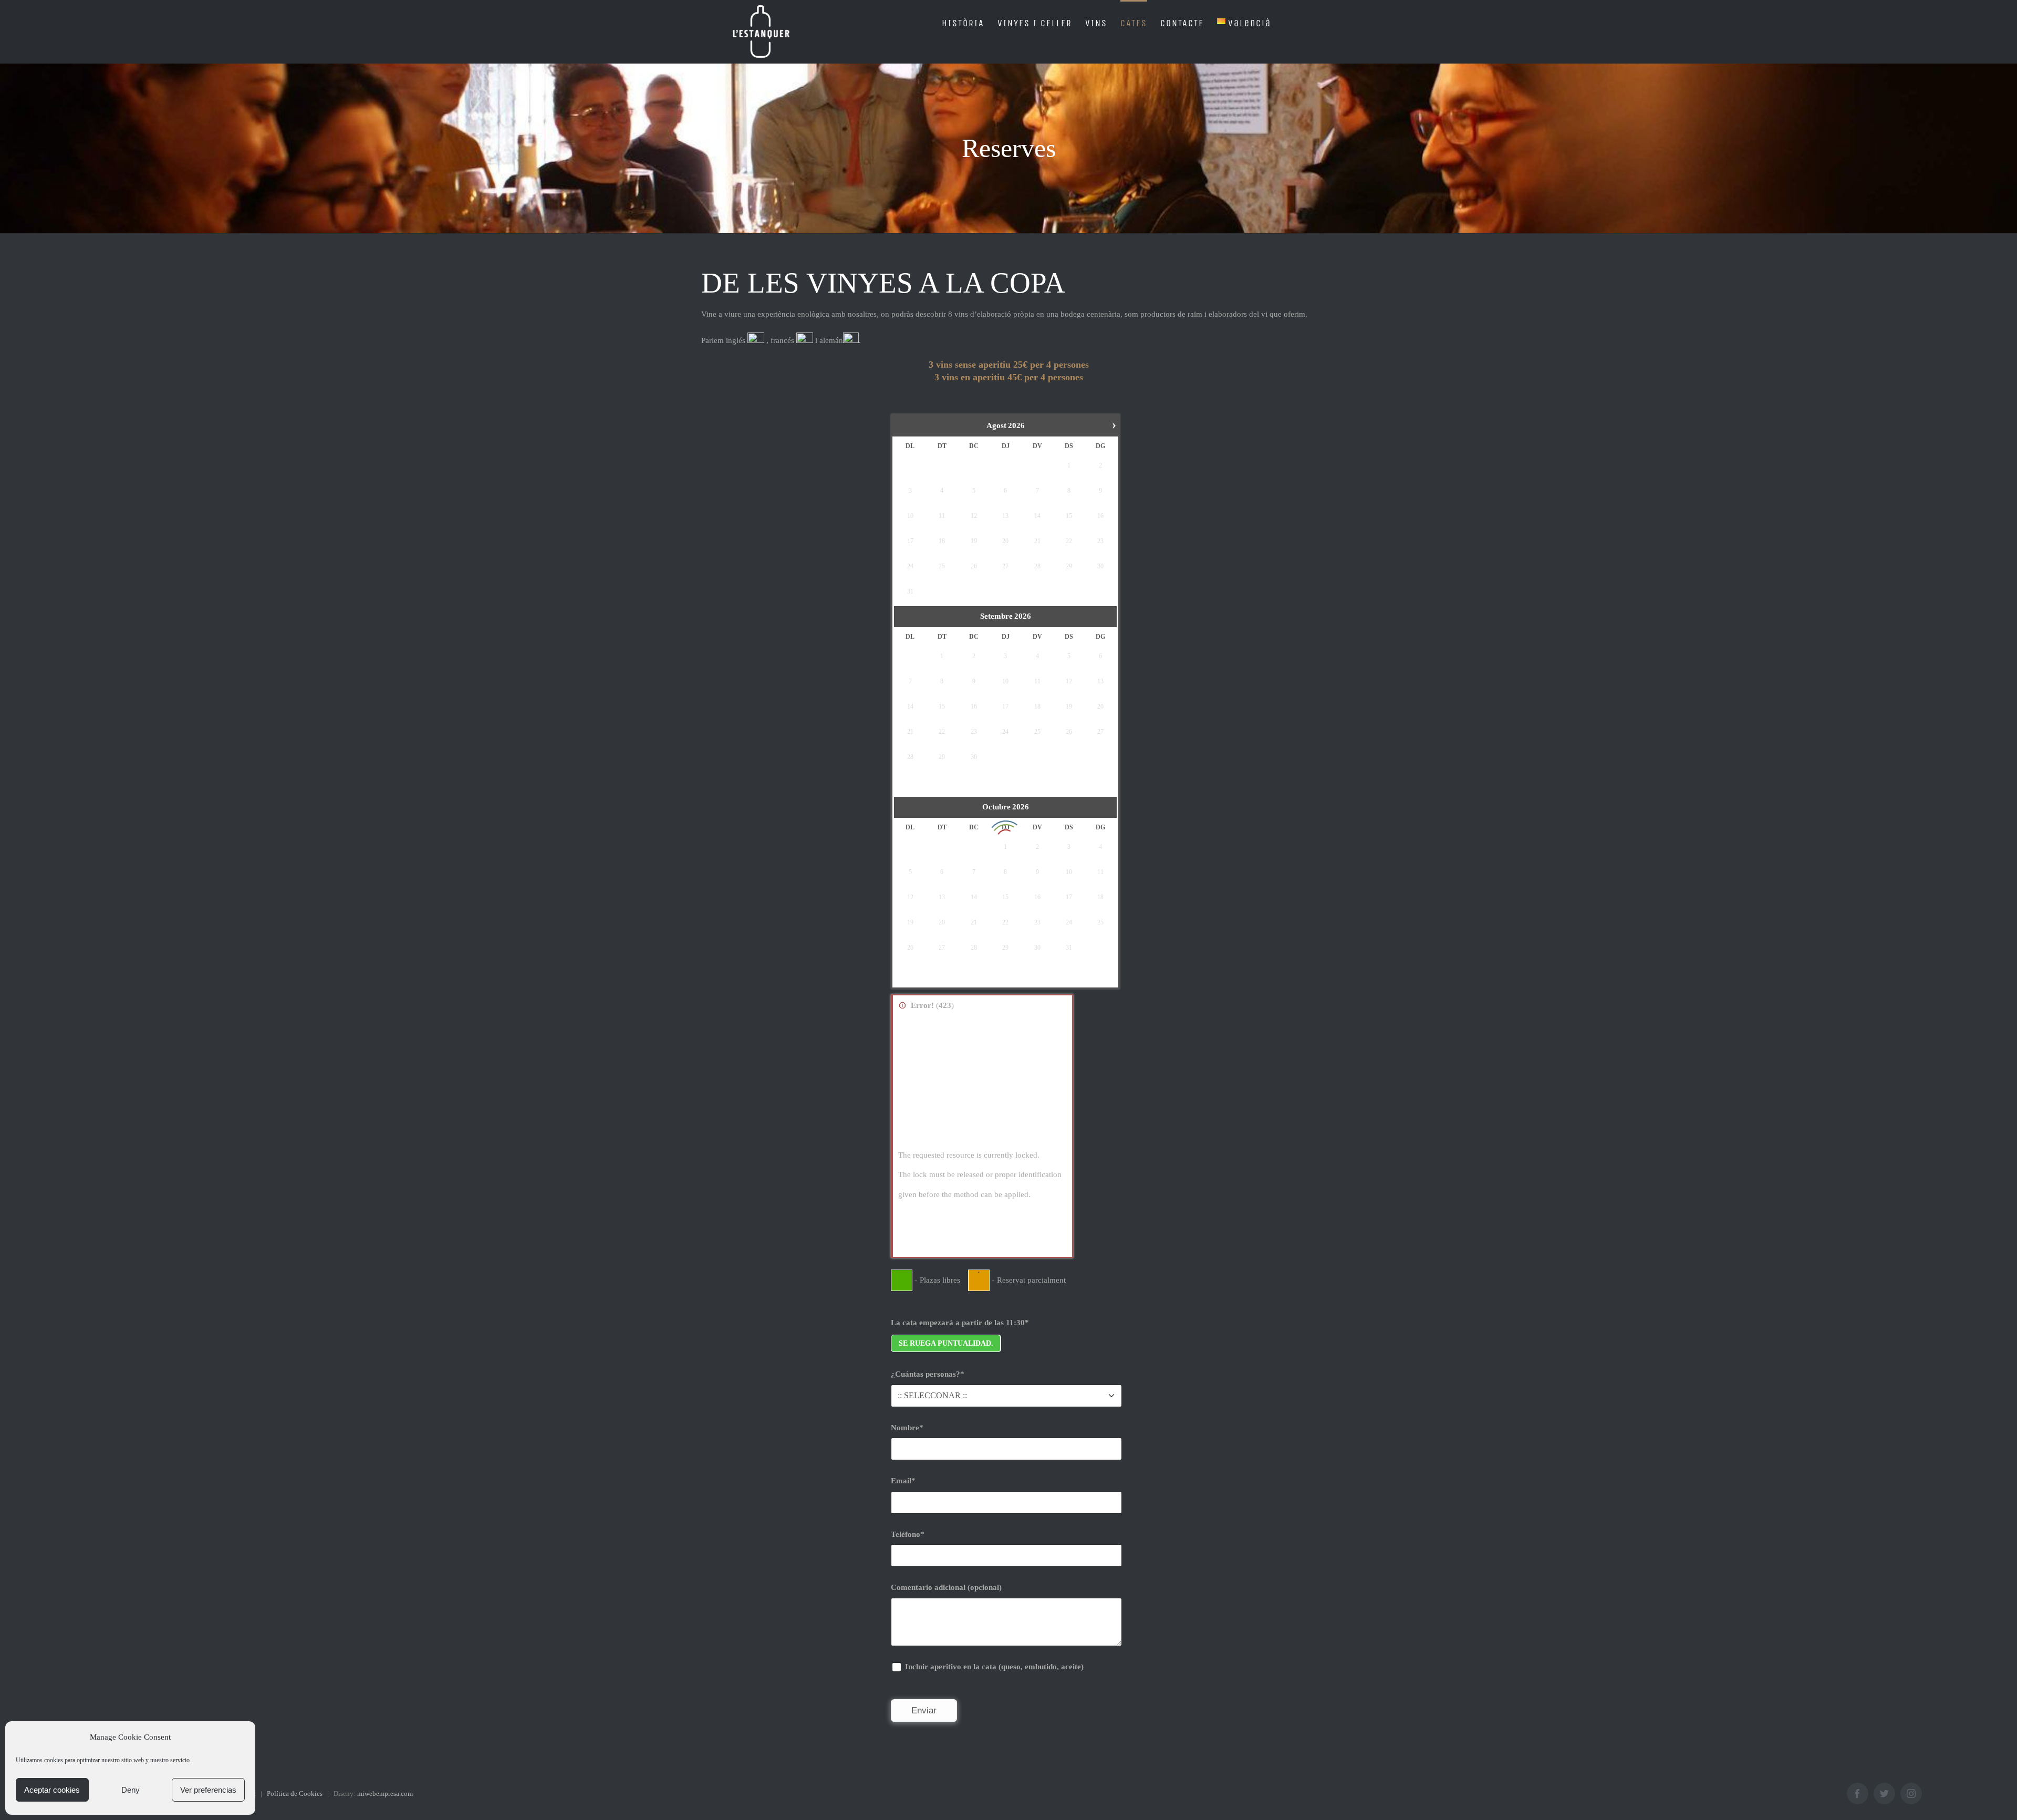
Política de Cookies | (300, 1793)
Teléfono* (908, 1534)
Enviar (924, 1710)
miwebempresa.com (385, 1793)
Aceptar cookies (52, 1790)
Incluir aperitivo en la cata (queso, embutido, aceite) (993, 1667)
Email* (903, 1481)
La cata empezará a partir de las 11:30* (960, 1323)
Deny (131, 1790)
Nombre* (907, 1428)
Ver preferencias (208, 1790)
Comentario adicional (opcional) (946, 1587)
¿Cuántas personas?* (928, 1374)
